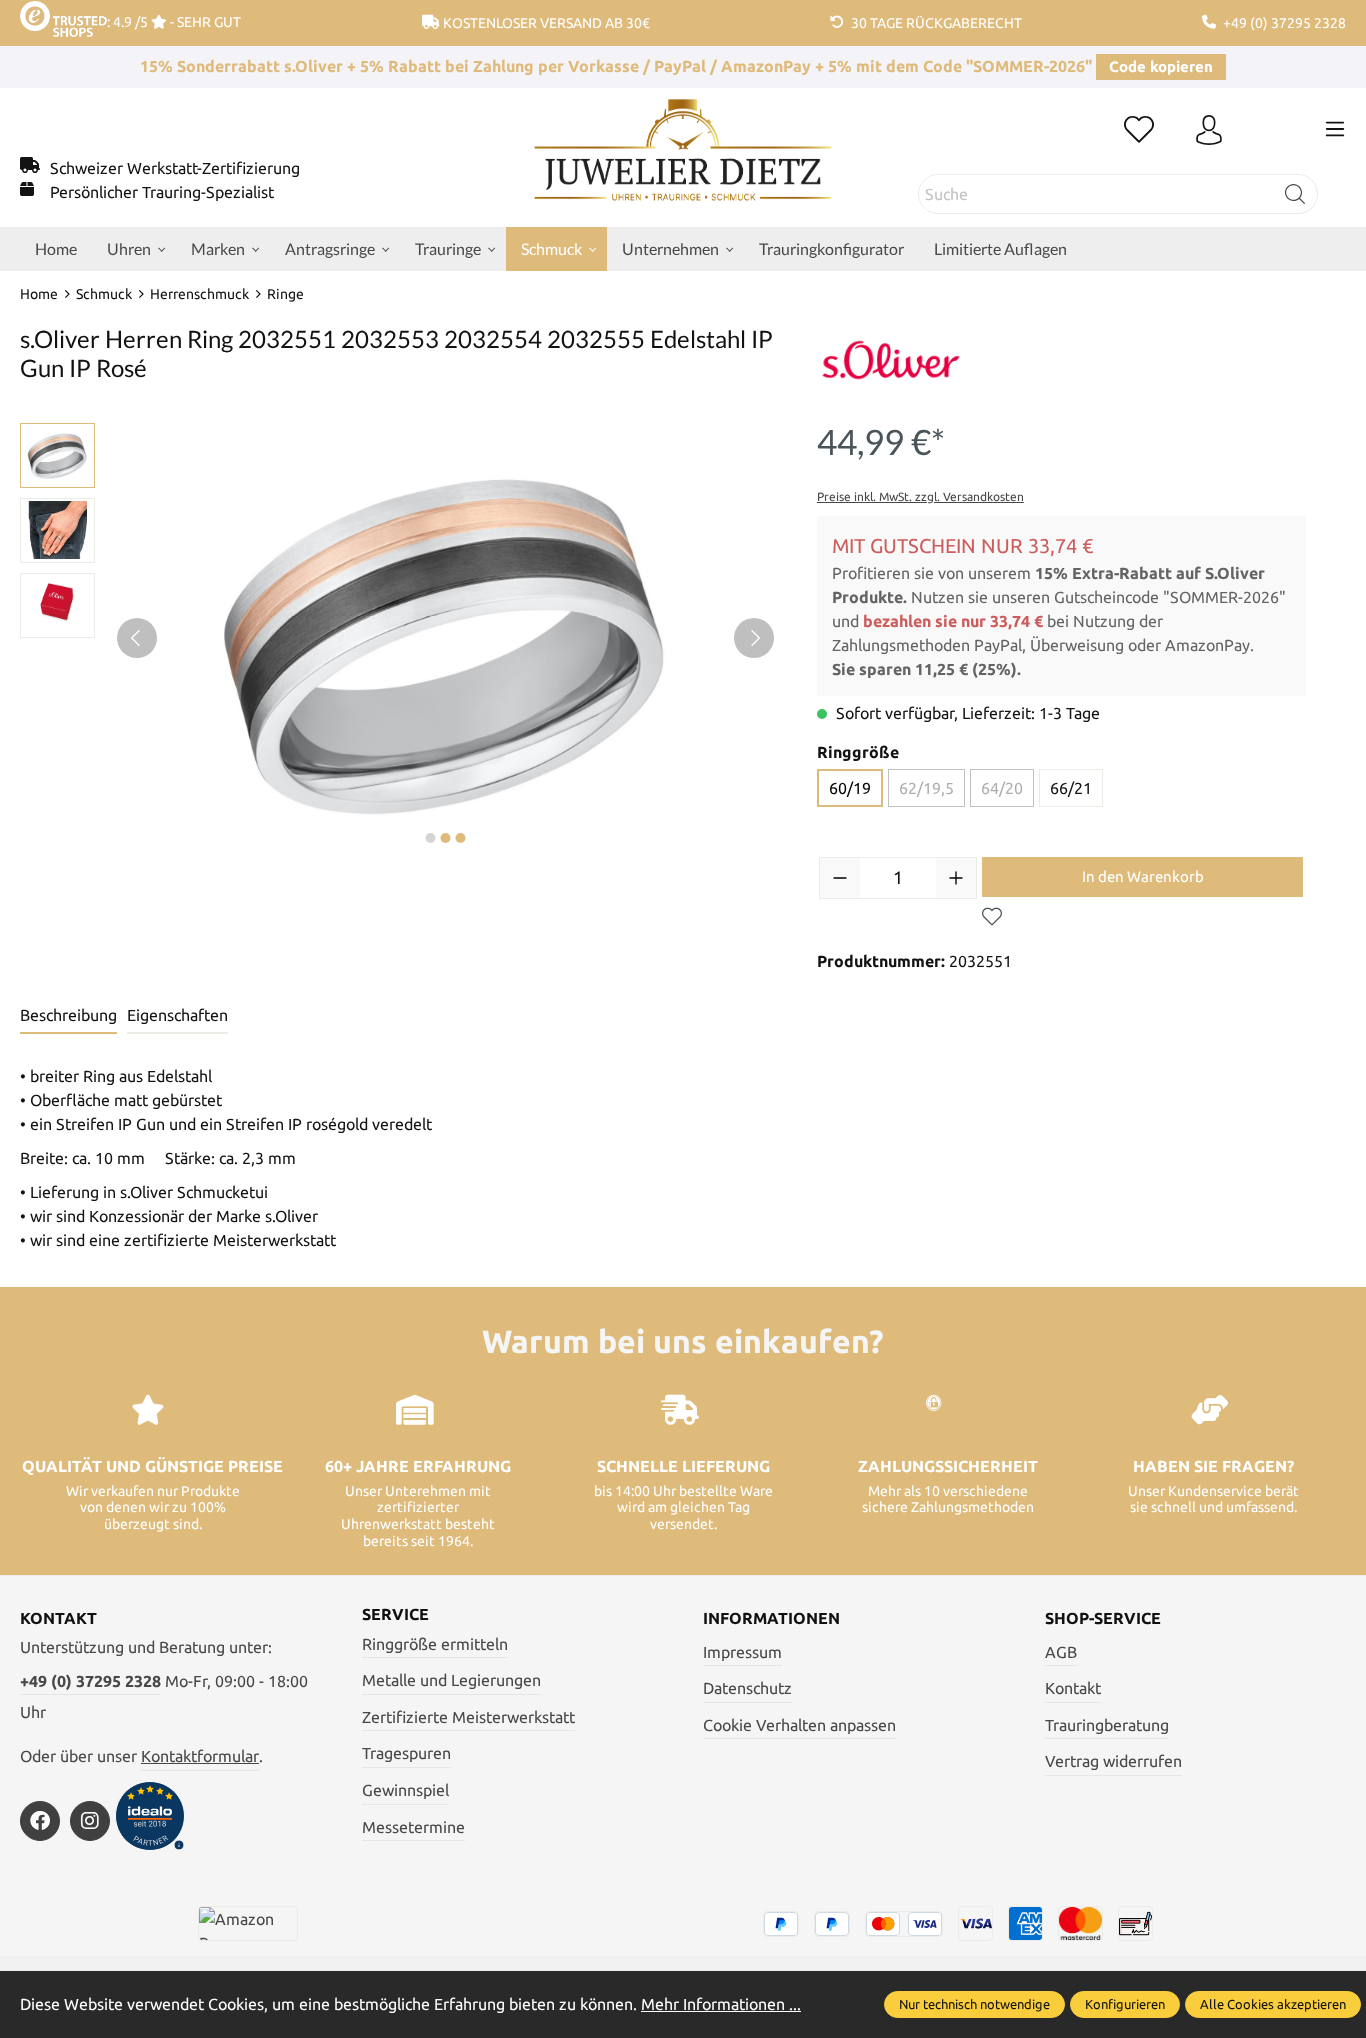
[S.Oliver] (891, 360)
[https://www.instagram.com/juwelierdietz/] (90, 1821)
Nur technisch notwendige (974, 2004)
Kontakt (1073, 1688)
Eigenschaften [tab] (177, 1015)
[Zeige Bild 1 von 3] (431, 838)
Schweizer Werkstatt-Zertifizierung (175, 168)
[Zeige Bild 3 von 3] (461, 838)
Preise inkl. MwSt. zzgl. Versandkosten (920, 496)
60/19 (850, 788)
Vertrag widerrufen (1113, 1761)
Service (395, 1614)
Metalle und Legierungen (451, 1680)
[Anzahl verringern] (840, 878)
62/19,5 (926, 788)
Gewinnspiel (405, 1790)
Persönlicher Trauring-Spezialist (162, 192)
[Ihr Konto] (1209, 131)
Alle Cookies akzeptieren (1273, 2004)
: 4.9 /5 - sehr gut (174, 22)
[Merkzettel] (1139, 131)
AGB (1061, 1652)
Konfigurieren (1125, 2004)
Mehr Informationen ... (721, 2004)
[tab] (68, 1016)
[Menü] (1335, 129)
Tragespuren (406, 1753)
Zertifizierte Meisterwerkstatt (468, 1717)
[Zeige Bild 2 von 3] (446, 838)
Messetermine (413, 1827)
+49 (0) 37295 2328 (90, 1681)
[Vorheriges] (137, 638)
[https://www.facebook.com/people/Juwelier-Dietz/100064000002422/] (40, 1821)
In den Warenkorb (1143, 876)
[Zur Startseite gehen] (682, 165)
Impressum (742, 1652)
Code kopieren (1161, 66)
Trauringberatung (1107, 1725)
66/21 (1071, 788)
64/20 (1002, 788)
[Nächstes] (754, 638)
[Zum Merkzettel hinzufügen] (992, 917)
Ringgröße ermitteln (435, 1644)
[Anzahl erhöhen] (956, 878)
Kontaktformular (200, 1756)
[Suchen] (1295, 194)
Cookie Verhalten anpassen (799, 1725)
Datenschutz (747, 1688)
